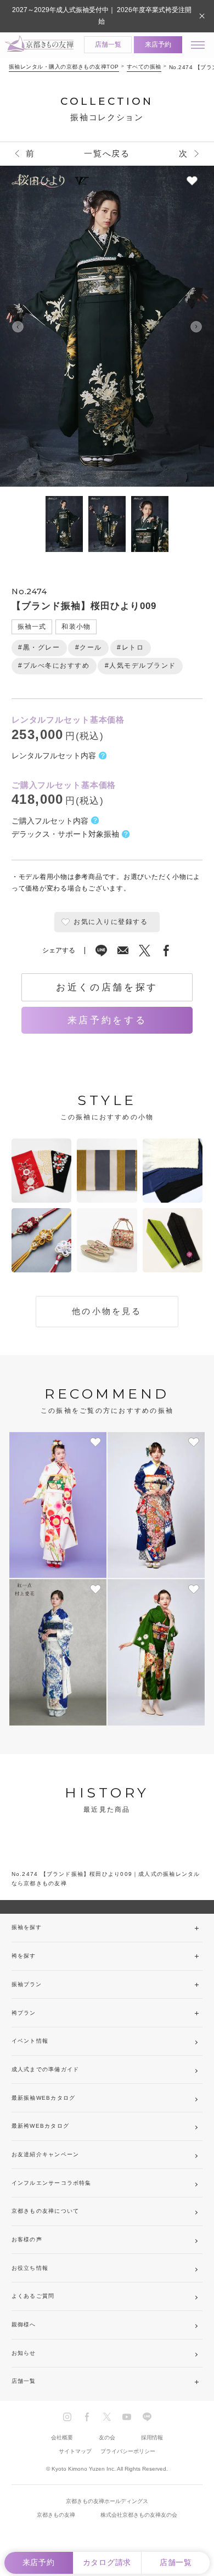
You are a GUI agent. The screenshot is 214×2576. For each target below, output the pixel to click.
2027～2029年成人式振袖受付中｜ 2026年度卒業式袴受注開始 (102, 16)
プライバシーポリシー (128, 2451)
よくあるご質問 (33, 2296)
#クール (89, 647)
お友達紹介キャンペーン (45, 2154)
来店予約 (158, 44)
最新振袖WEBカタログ (43, 2098)
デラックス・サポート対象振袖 (65, 834)
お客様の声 (27, 2239)
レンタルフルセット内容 (54, 756)
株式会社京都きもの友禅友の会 (139, 2515)
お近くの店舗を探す (107, 987)
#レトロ (130, 647)
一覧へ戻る (107, 154)
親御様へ (24, 2324)
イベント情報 (30, 2041)
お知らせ (24, 2353)
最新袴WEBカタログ (40, 2126)
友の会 (107, 2437)
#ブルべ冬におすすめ (54, 666)
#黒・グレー (39, 647)
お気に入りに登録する (111, 922)
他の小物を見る (107, 1311)
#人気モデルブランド (140, 666)
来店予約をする (107, 1020)
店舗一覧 (108, 44)
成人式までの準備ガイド (45, 2069)
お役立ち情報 (30, 2268)
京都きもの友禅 (56, 2515)
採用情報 (152, 2437)
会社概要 (62, 2437)
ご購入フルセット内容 (50, 821)
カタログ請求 (107, 2563)
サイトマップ (75, 2451)
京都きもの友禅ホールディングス (107, 2501)
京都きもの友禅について (45, 2211)
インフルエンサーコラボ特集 (52, 2183)
